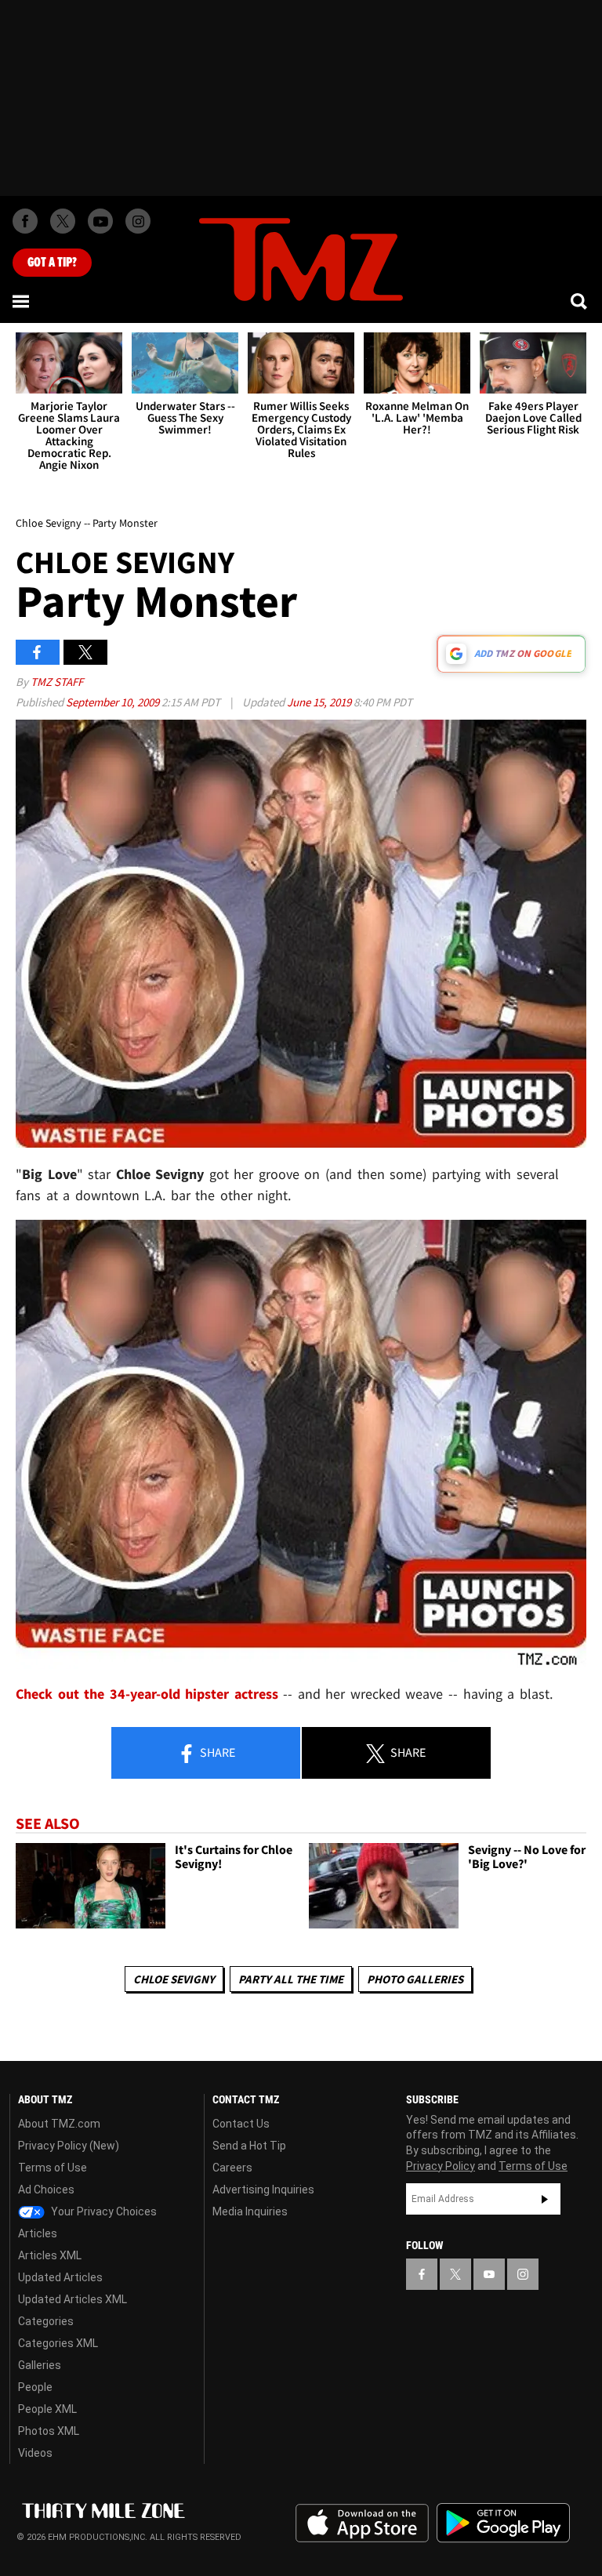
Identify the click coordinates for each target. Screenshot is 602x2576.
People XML (47, 2409)
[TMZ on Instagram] (138, 221)
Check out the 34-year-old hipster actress (147, 1694)
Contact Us (241, 2124)
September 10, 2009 (114, 702)
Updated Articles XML (73, 2299)
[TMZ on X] (63, 221)
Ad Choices (46, 2190)
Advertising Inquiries (263, 2190)
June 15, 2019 (320, 702)
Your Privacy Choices (103, 2211)
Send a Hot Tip (249, 2146)
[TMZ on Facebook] (25, 221)
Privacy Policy (441, 2166)
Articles (38, 2233)
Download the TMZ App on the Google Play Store (503, 2523)
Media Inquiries (250, 2211)
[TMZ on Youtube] (100, 221)
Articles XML (50, 2255)
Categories (46, 2321)
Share (216, 1752)
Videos (35, 2453)
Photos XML (49, 2431)
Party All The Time (291, 1979)
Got (52, 263)
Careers (232, 2168)
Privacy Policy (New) (69, 2146)
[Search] (580, 301)
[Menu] (22, 301)
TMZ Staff (57, 682)
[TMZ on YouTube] (489, 2274)
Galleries (40, 2365)
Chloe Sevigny (174, 1979)
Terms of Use (53, 2168)
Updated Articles (60, 2277)
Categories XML (58, 2343)
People (35, 2387)
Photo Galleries (415, 1979)
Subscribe (545, 2199)
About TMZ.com (59, 2124)
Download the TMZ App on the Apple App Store (362, 2523)
